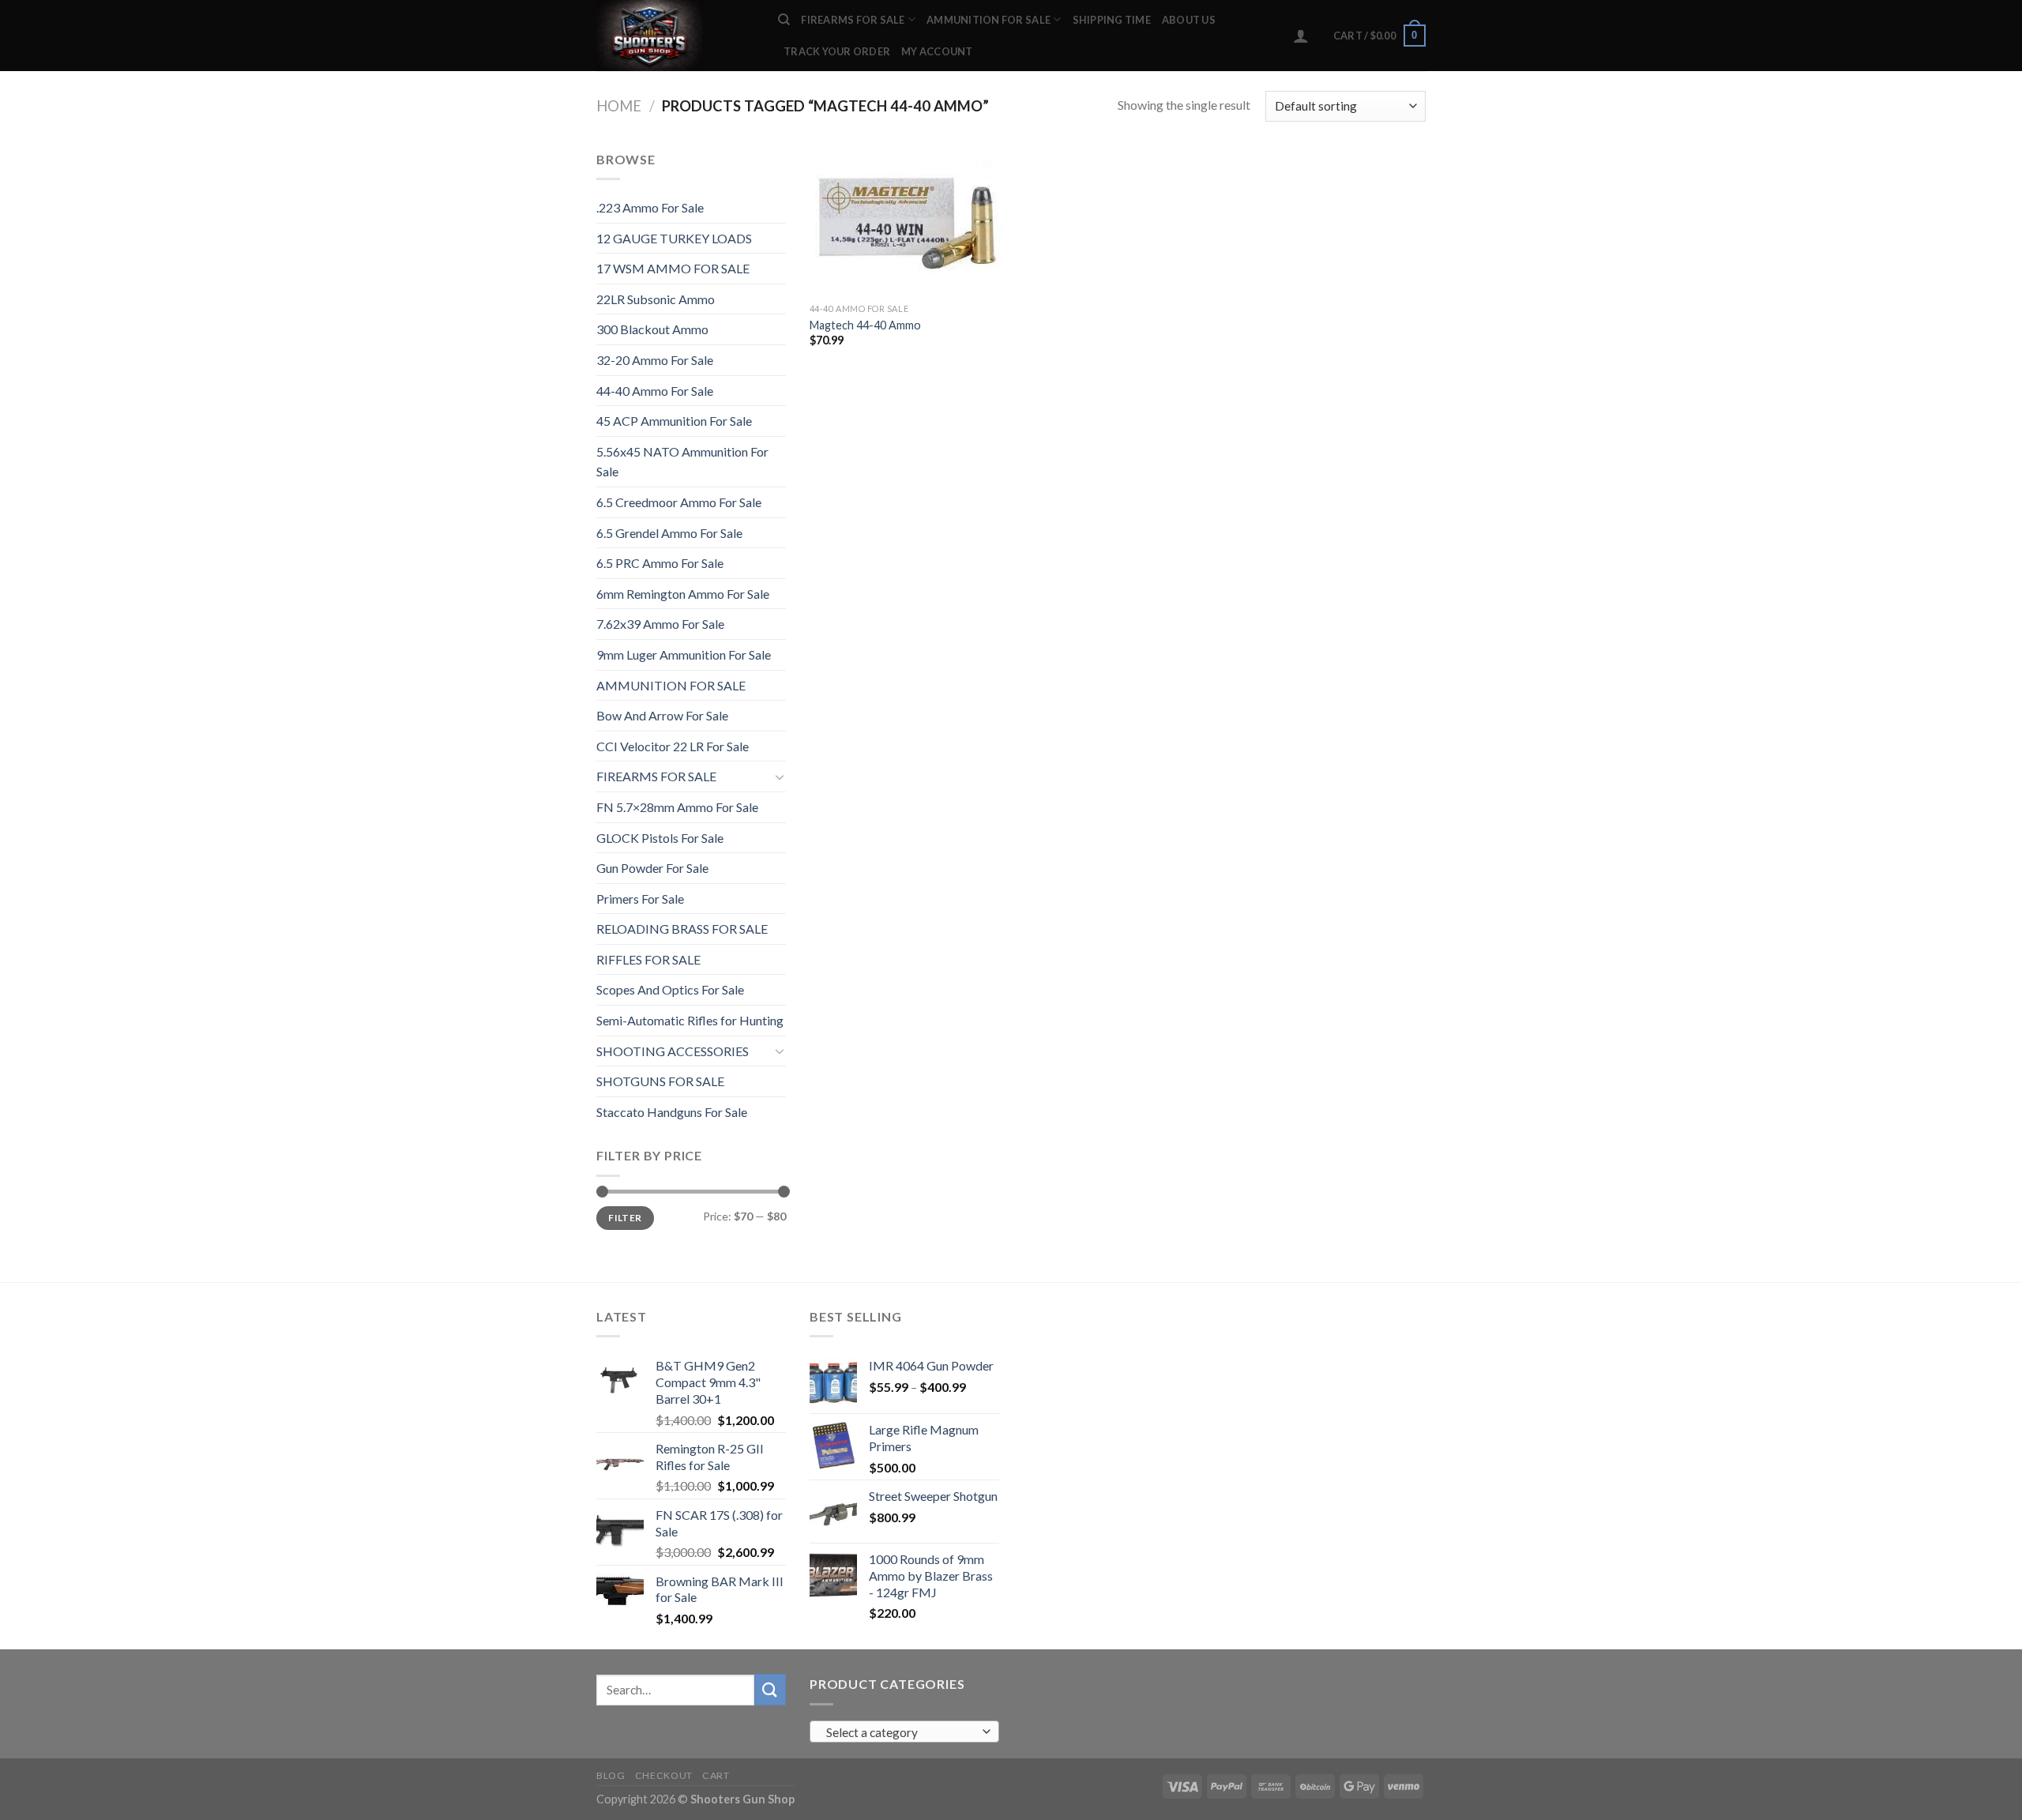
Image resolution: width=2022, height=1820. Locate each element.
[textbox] (901, 1732)
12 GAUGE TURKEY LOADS (674, 238)
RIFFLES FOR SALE (648, 959)
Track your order (837, 51)
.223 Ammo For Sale (650, 207)
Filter (625, 1218)
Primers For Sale (640, 899)
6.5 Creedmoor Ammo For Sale (679, 502)
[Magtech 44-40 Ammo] (907, 222)
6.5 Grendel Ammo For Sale (669, 533)
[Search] (784, 20)
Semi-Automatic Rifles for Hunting (690, 1020)
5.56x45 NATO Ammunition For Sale (682, 462)
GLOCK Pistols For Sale (660, 838)
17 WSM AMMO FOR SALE (673, 268)
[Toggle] (780, 777)
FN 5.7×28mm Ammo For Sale (677, 807)
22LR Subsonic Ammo (656, 299)
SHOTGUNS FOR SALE (660, 1081)
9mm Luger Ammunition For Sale (684, 654)
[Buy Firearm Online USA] (675, 36)
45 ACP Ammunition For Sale (674, 421)
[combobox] (904, 1732)
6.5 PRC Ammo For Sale (660, 563)
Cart (716, 1775)
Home (619, 106)
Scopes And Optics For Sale (670, 989)
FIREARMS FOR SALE (853, 20)
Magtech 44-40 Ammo (865, 325)
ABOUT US (1189, 20)
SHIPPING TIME (1112, 20)
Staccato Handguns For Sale (672, 1112)
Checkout (664, 1775)
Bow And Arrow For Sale (662, 715)
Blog (611, 1775)
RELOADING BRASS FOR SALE (682, 929)
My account (937, 51)
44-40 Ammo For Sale (655, 391)
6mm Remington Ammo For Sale (683, 594)
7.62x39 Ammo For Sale (660, 624)
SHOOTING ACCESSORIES (673, 1051)
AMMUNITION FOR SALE (988, 20)
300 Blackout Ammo (652, 329)
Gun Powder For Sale (652, 868)
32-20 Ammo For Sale (655, 360)
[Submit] (770, 1689)
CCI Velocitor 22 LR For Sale (673, 746)
